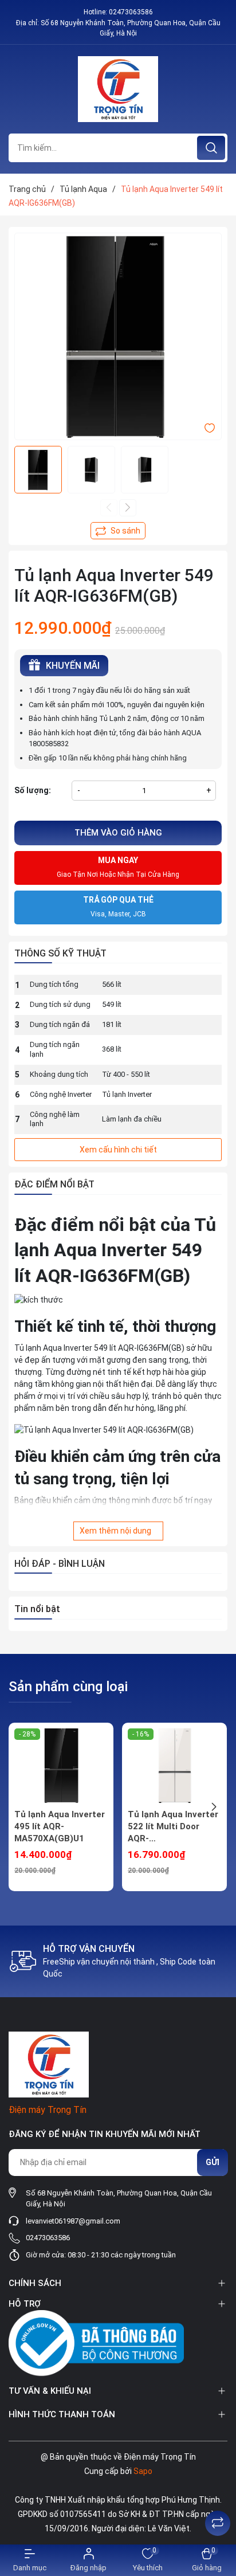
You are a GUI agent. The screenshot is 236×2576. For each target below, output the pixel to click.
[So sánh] (218, 2523)
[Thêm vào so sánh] (118, 531)
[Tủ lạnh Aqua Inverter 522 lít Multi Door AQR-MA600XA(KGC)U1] (174, 1766)
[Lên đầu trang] (218, 2495)
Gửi (213, 2162)
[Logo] (118, 89)
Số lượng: (33, 790)
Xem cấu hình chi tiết (118, 1150)
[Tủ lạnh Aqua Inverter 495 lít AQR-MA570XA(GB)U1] (61, 1766)
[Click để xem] (118, 336)
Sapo (143, 2471)
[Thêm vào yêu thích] (210, 428)
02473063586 (131, 12)
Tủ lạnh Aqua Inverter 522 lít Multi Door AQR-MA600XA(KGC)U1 (173, 1827)
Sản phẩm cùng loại (68, 1687)
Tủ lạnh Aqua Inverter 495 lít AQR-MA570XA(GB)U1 (60, 1826)
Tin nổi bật (37, 1609)
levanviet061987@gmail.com (73, 2221)
